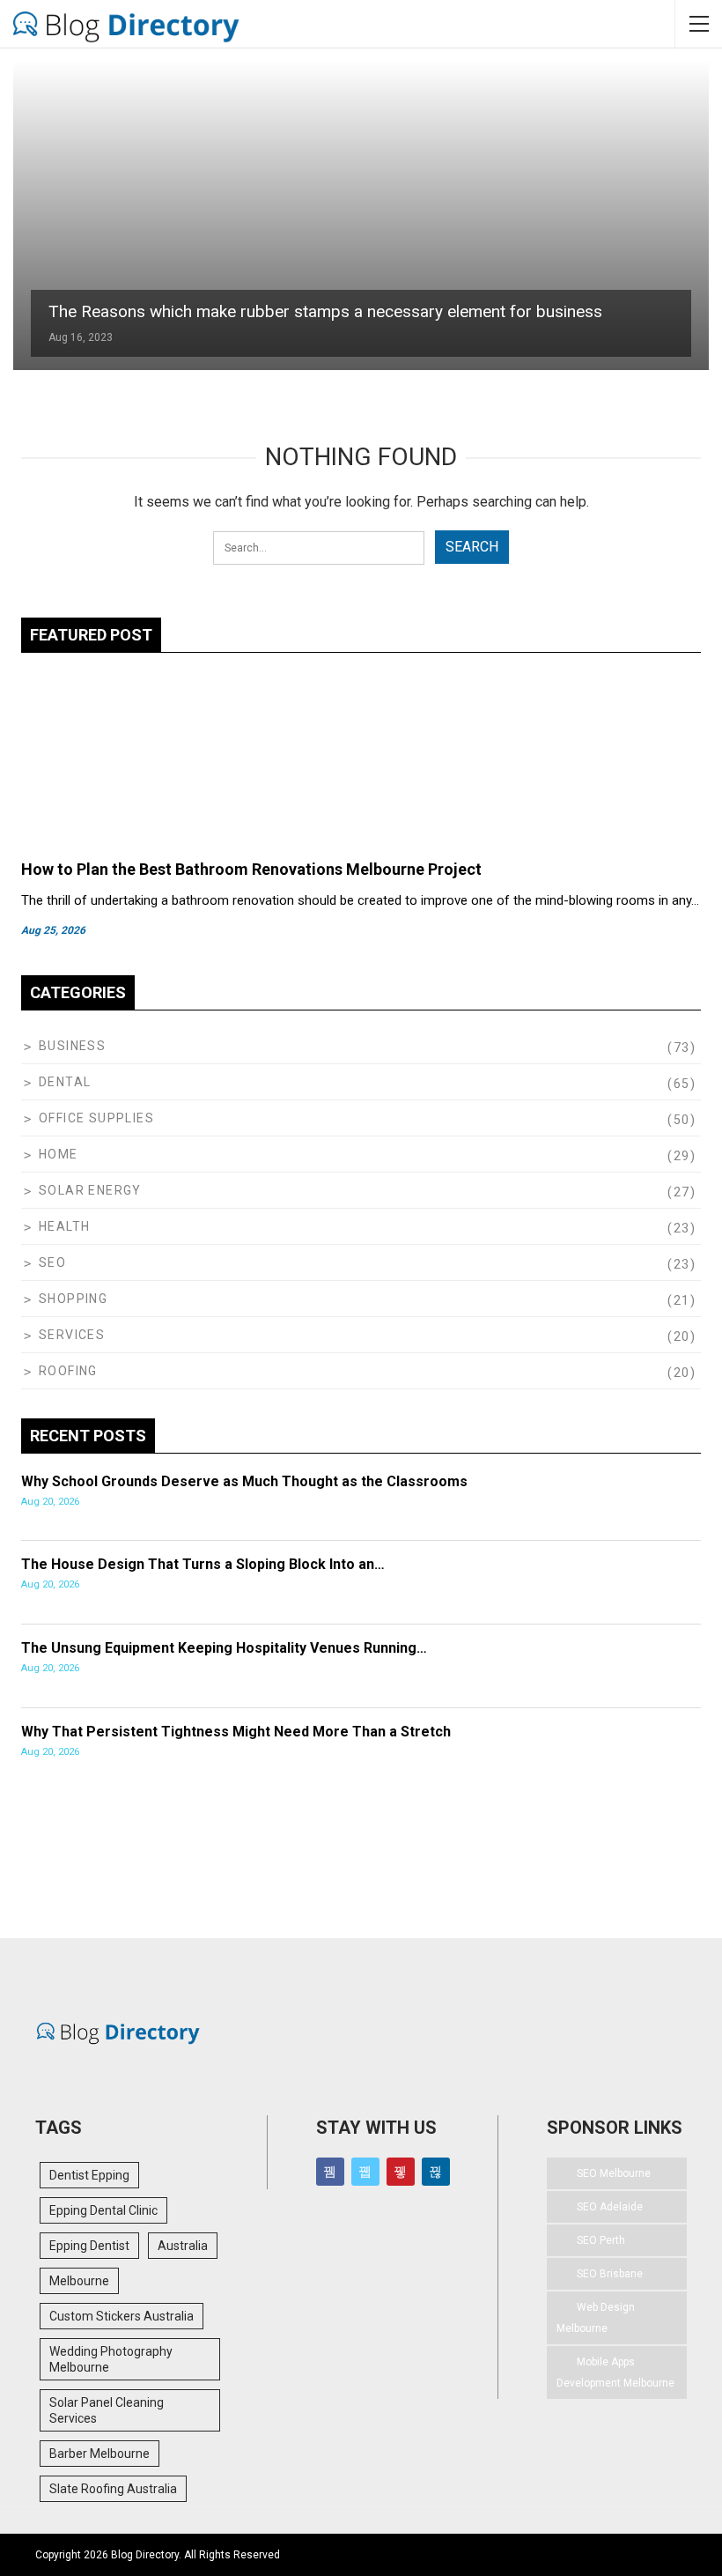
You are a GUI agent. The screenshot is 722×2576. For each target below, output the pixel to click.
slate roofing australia (113, 2489)
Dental (65, 1082)
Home (59, 1154)
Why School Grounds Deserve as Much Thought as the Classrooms (244, 1481)
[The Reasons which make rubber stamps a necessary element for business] (361, 216)
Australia (183, 2246)
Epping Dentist (89, 2246)
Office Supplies (96, 1118)
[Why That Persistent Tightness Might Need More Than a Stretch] (633, 1750)
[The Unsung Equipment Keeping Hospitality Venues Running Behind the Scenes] (633, 1666)
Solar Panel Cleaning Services (107, 2410)
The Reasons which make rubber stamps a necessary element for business (325, 311)
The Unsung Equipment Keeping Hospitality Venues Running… (224, 1648)
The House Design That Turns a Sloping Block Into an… (203, 1564)
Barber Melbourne (99, 2454)
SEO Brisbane (610, 2274)
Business (72, 1046)
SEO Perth (601, 2240)
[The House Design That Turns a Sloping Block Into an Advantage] (633, 1582)
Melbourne (79, 2281)
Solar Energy (90, 1190)
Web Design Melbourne (596, 2318)
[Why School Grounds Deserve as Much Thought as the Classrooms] (633, 1499)
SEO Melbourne (614, 2173)
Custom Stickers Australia (122, 2316)
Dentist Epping (89, 2175)
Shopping (73, 1299)
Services (72, 1335)
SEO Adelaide (610, 2207)
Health (64, 1226)
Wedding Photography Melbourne (111, 2359)
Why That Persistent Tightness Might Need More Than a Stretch (236, 1732)
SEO (52, 1262)
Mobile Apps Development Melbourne (615, 2372)
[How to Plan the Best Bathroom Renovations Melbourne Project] (361, 759)
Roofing (68, 1371)
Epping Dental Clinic (103, 2210)
